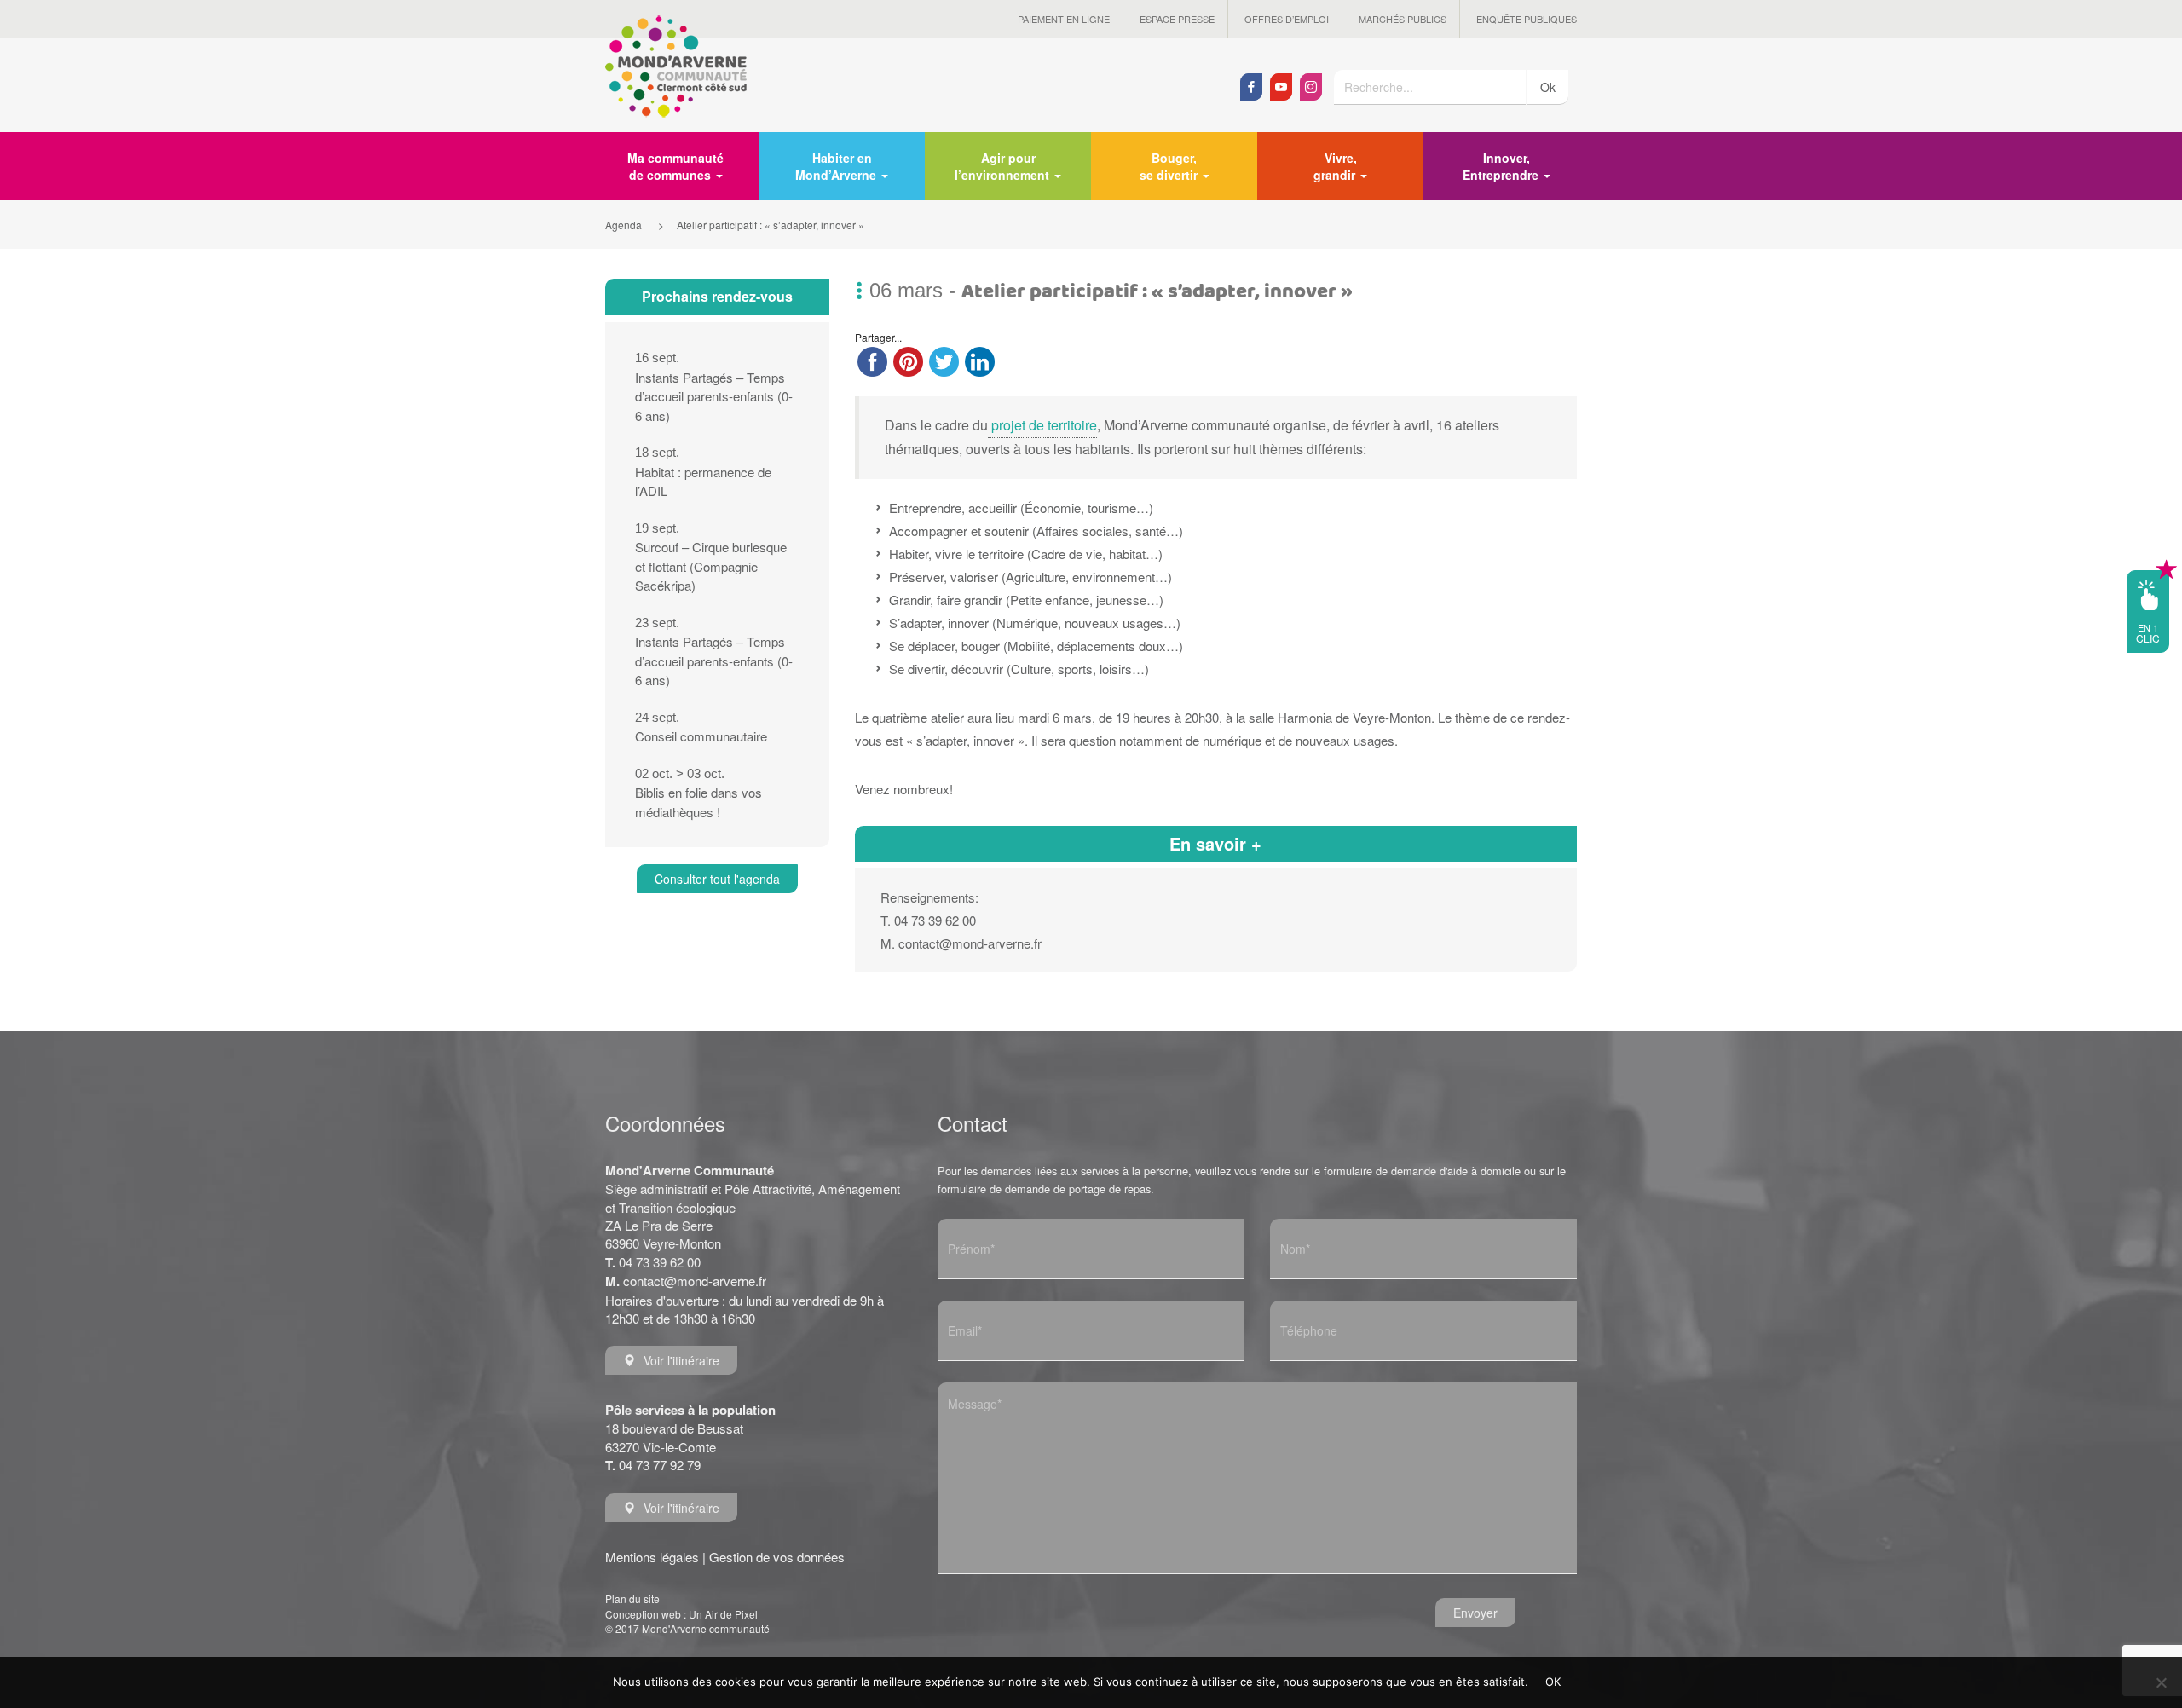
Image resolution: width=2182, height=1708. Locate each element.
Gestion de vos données (777, 1557)
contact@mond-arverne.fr (695, 1281)
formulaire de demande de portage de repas (1044, 1189)
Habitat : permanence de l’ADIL (703, 472)
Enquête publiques (1527, 19)
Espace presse (1177, 19)
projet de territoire (1042, 425)
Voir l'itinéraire (681, 1360)
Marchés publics (1403, 19)
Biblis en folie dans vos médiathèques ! (698, 793)
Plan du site (632, 1598)
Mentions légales (652, 1557)
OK (1553, 1682)
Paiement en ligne (1064, 19)
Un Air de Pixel (723, 1614)
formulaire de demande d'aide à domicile (1422, 1171)
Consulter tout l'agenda (717, 879)
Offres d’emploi (1287, 19)
